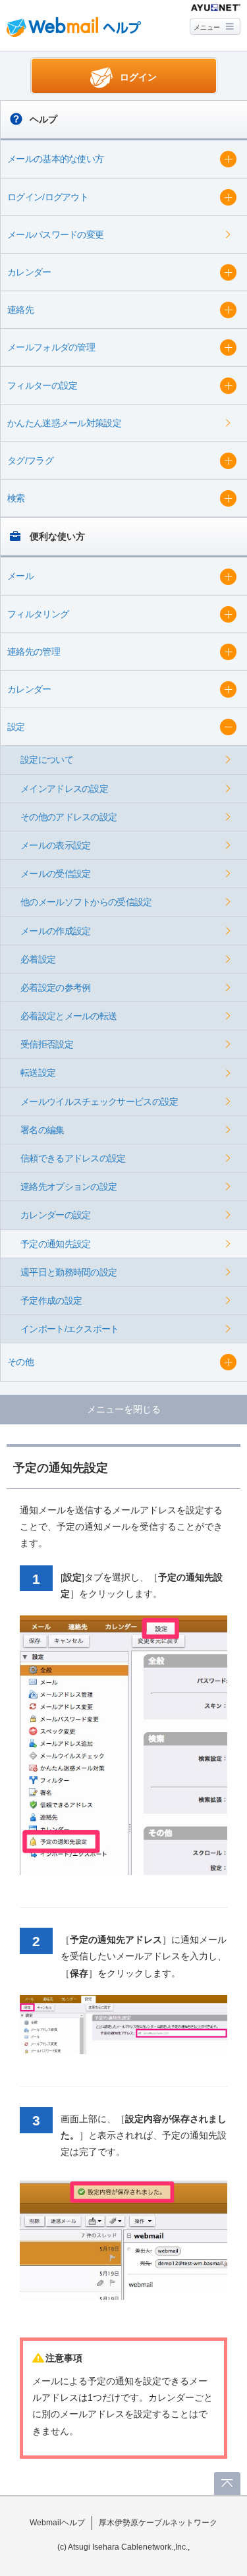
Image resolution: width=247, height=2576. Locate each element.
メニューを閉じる (124, 1409)
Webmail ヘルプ (74, 27)
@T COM (216, 8)
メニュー (207, 27)
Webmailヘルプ (57, 2523)
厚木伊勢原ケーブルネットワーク (158, 2523)
